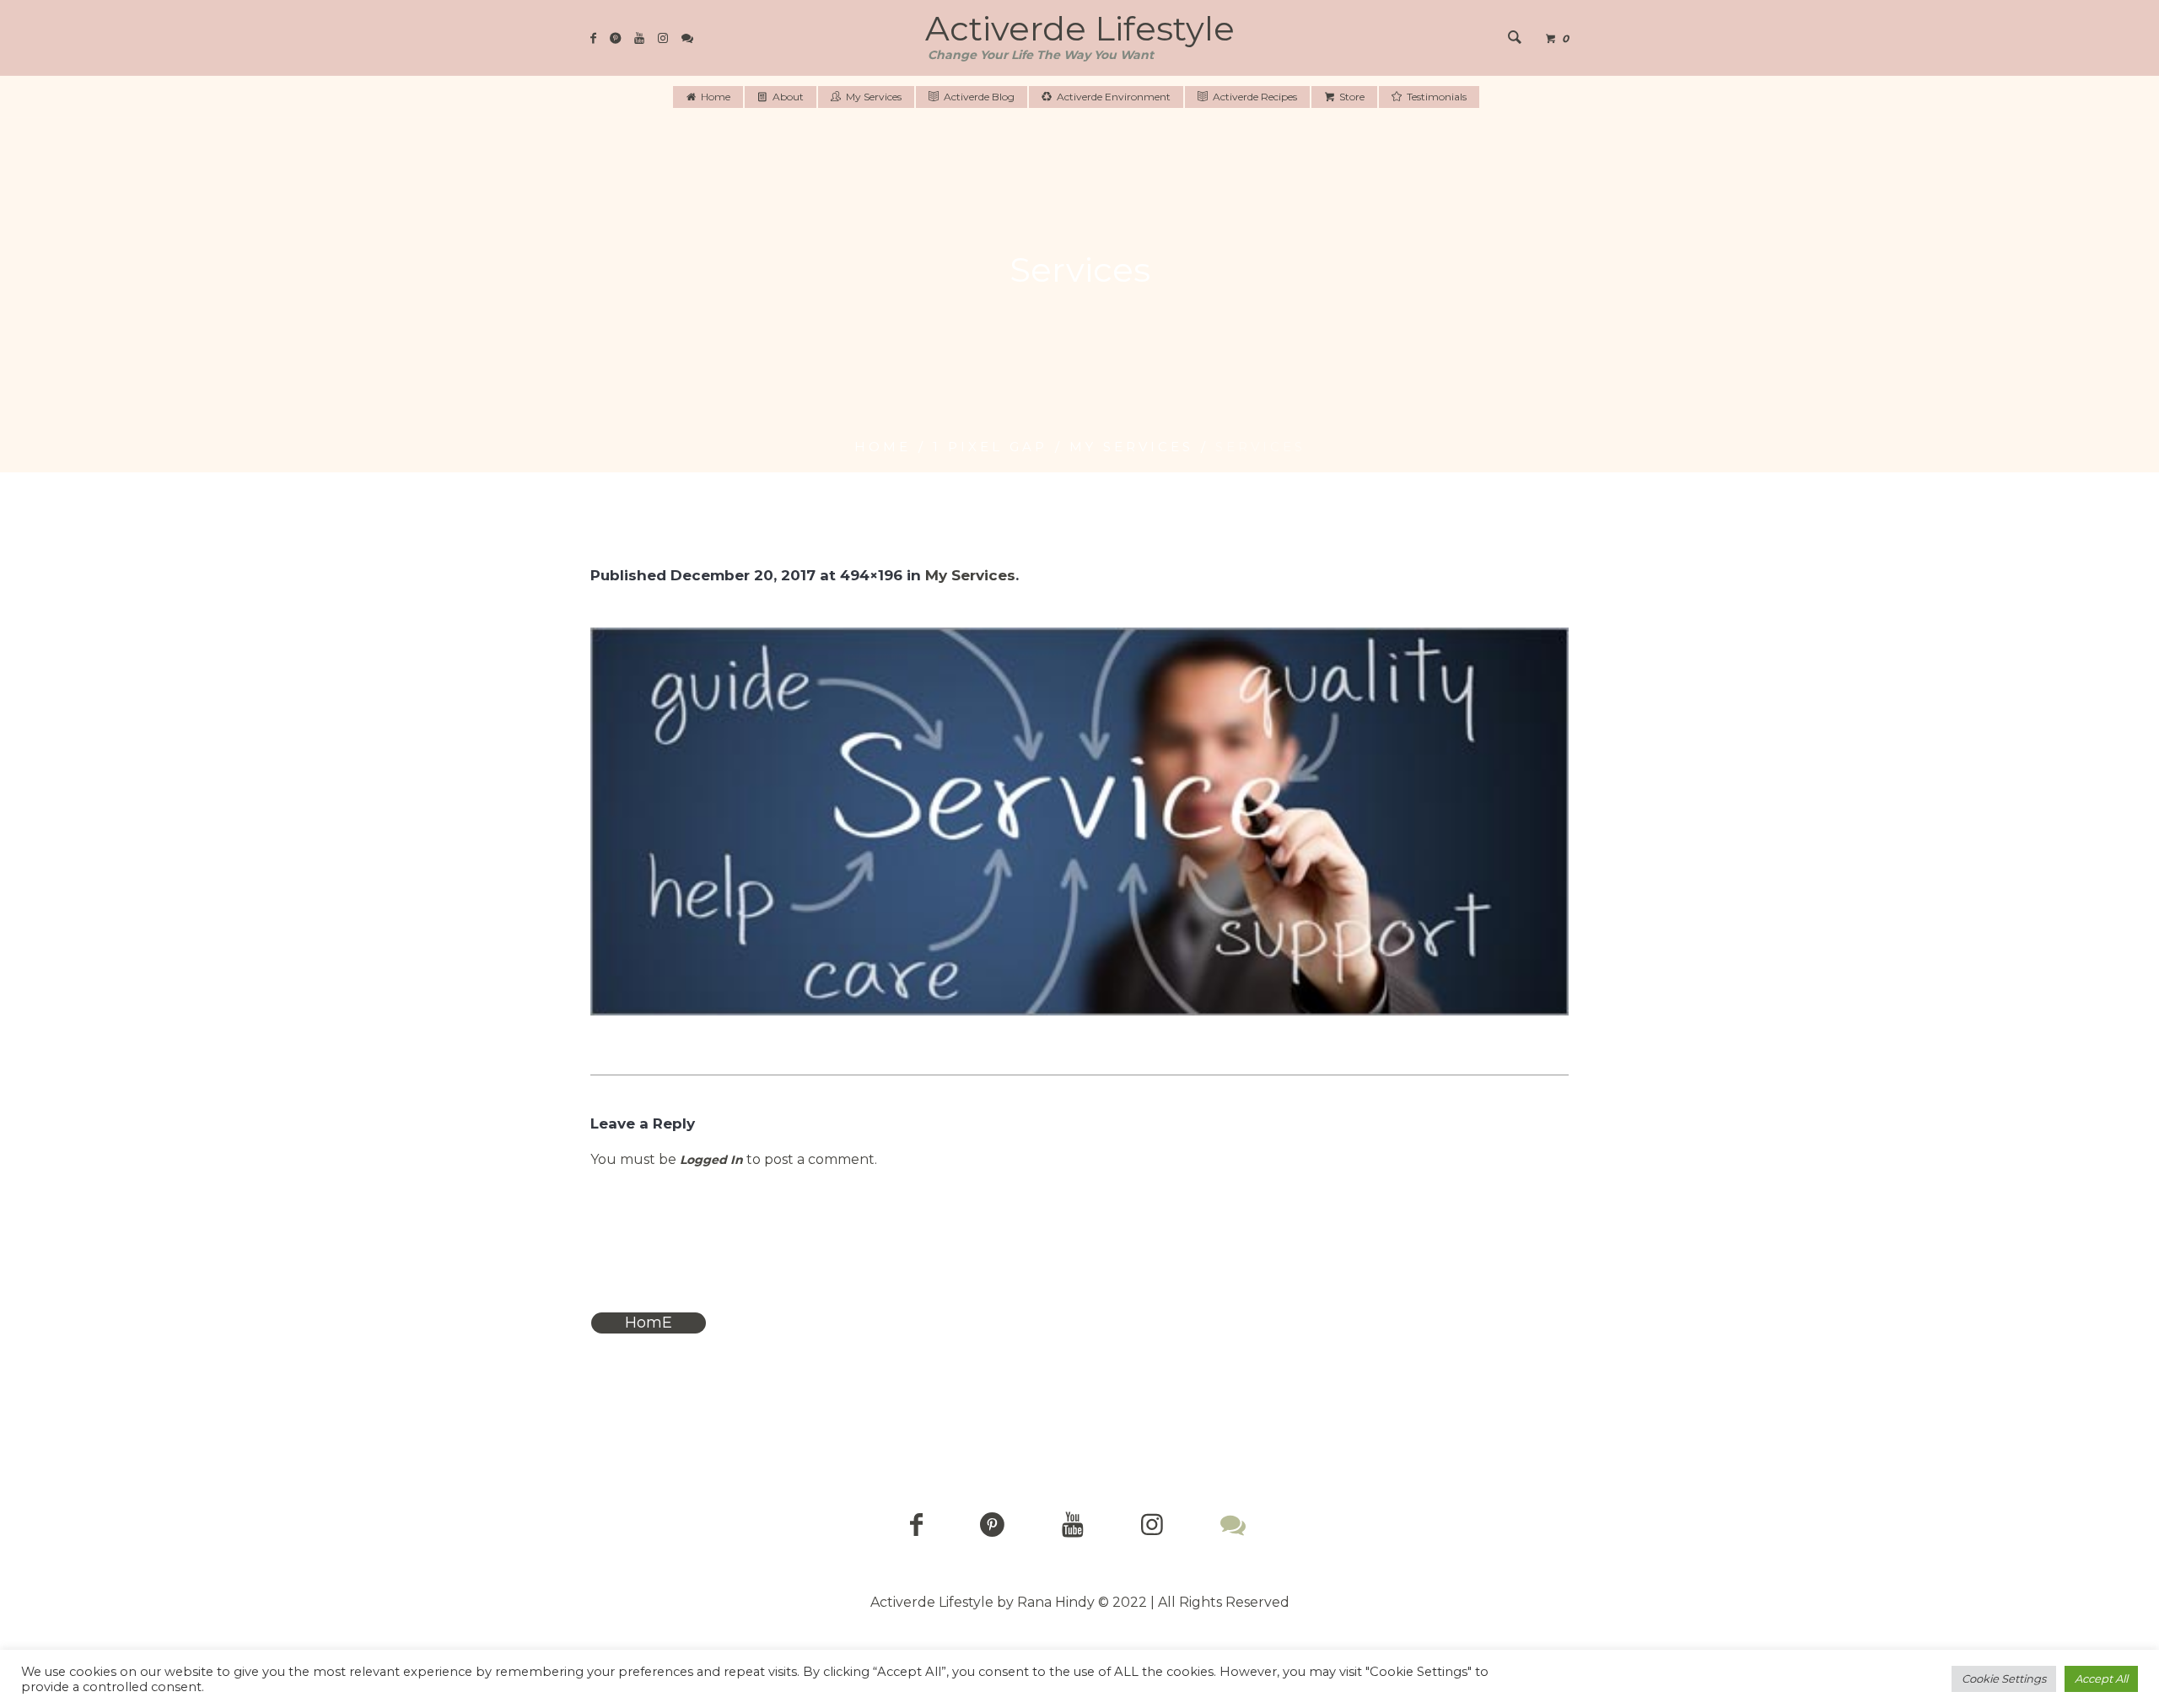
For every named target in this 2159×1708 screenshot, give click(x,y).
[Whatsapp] (687, 38)
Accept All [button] (2101, 1678)
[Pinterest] (615, 38)
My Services (1131, 447)
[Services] (1079, 822)
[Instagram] (663, 38)
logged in (711, 1160)
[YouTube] (639, 38)
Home (883, 447)
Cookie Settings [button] (2004, 1678)
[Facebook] (593, 38)
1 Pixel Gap (990, 447)
